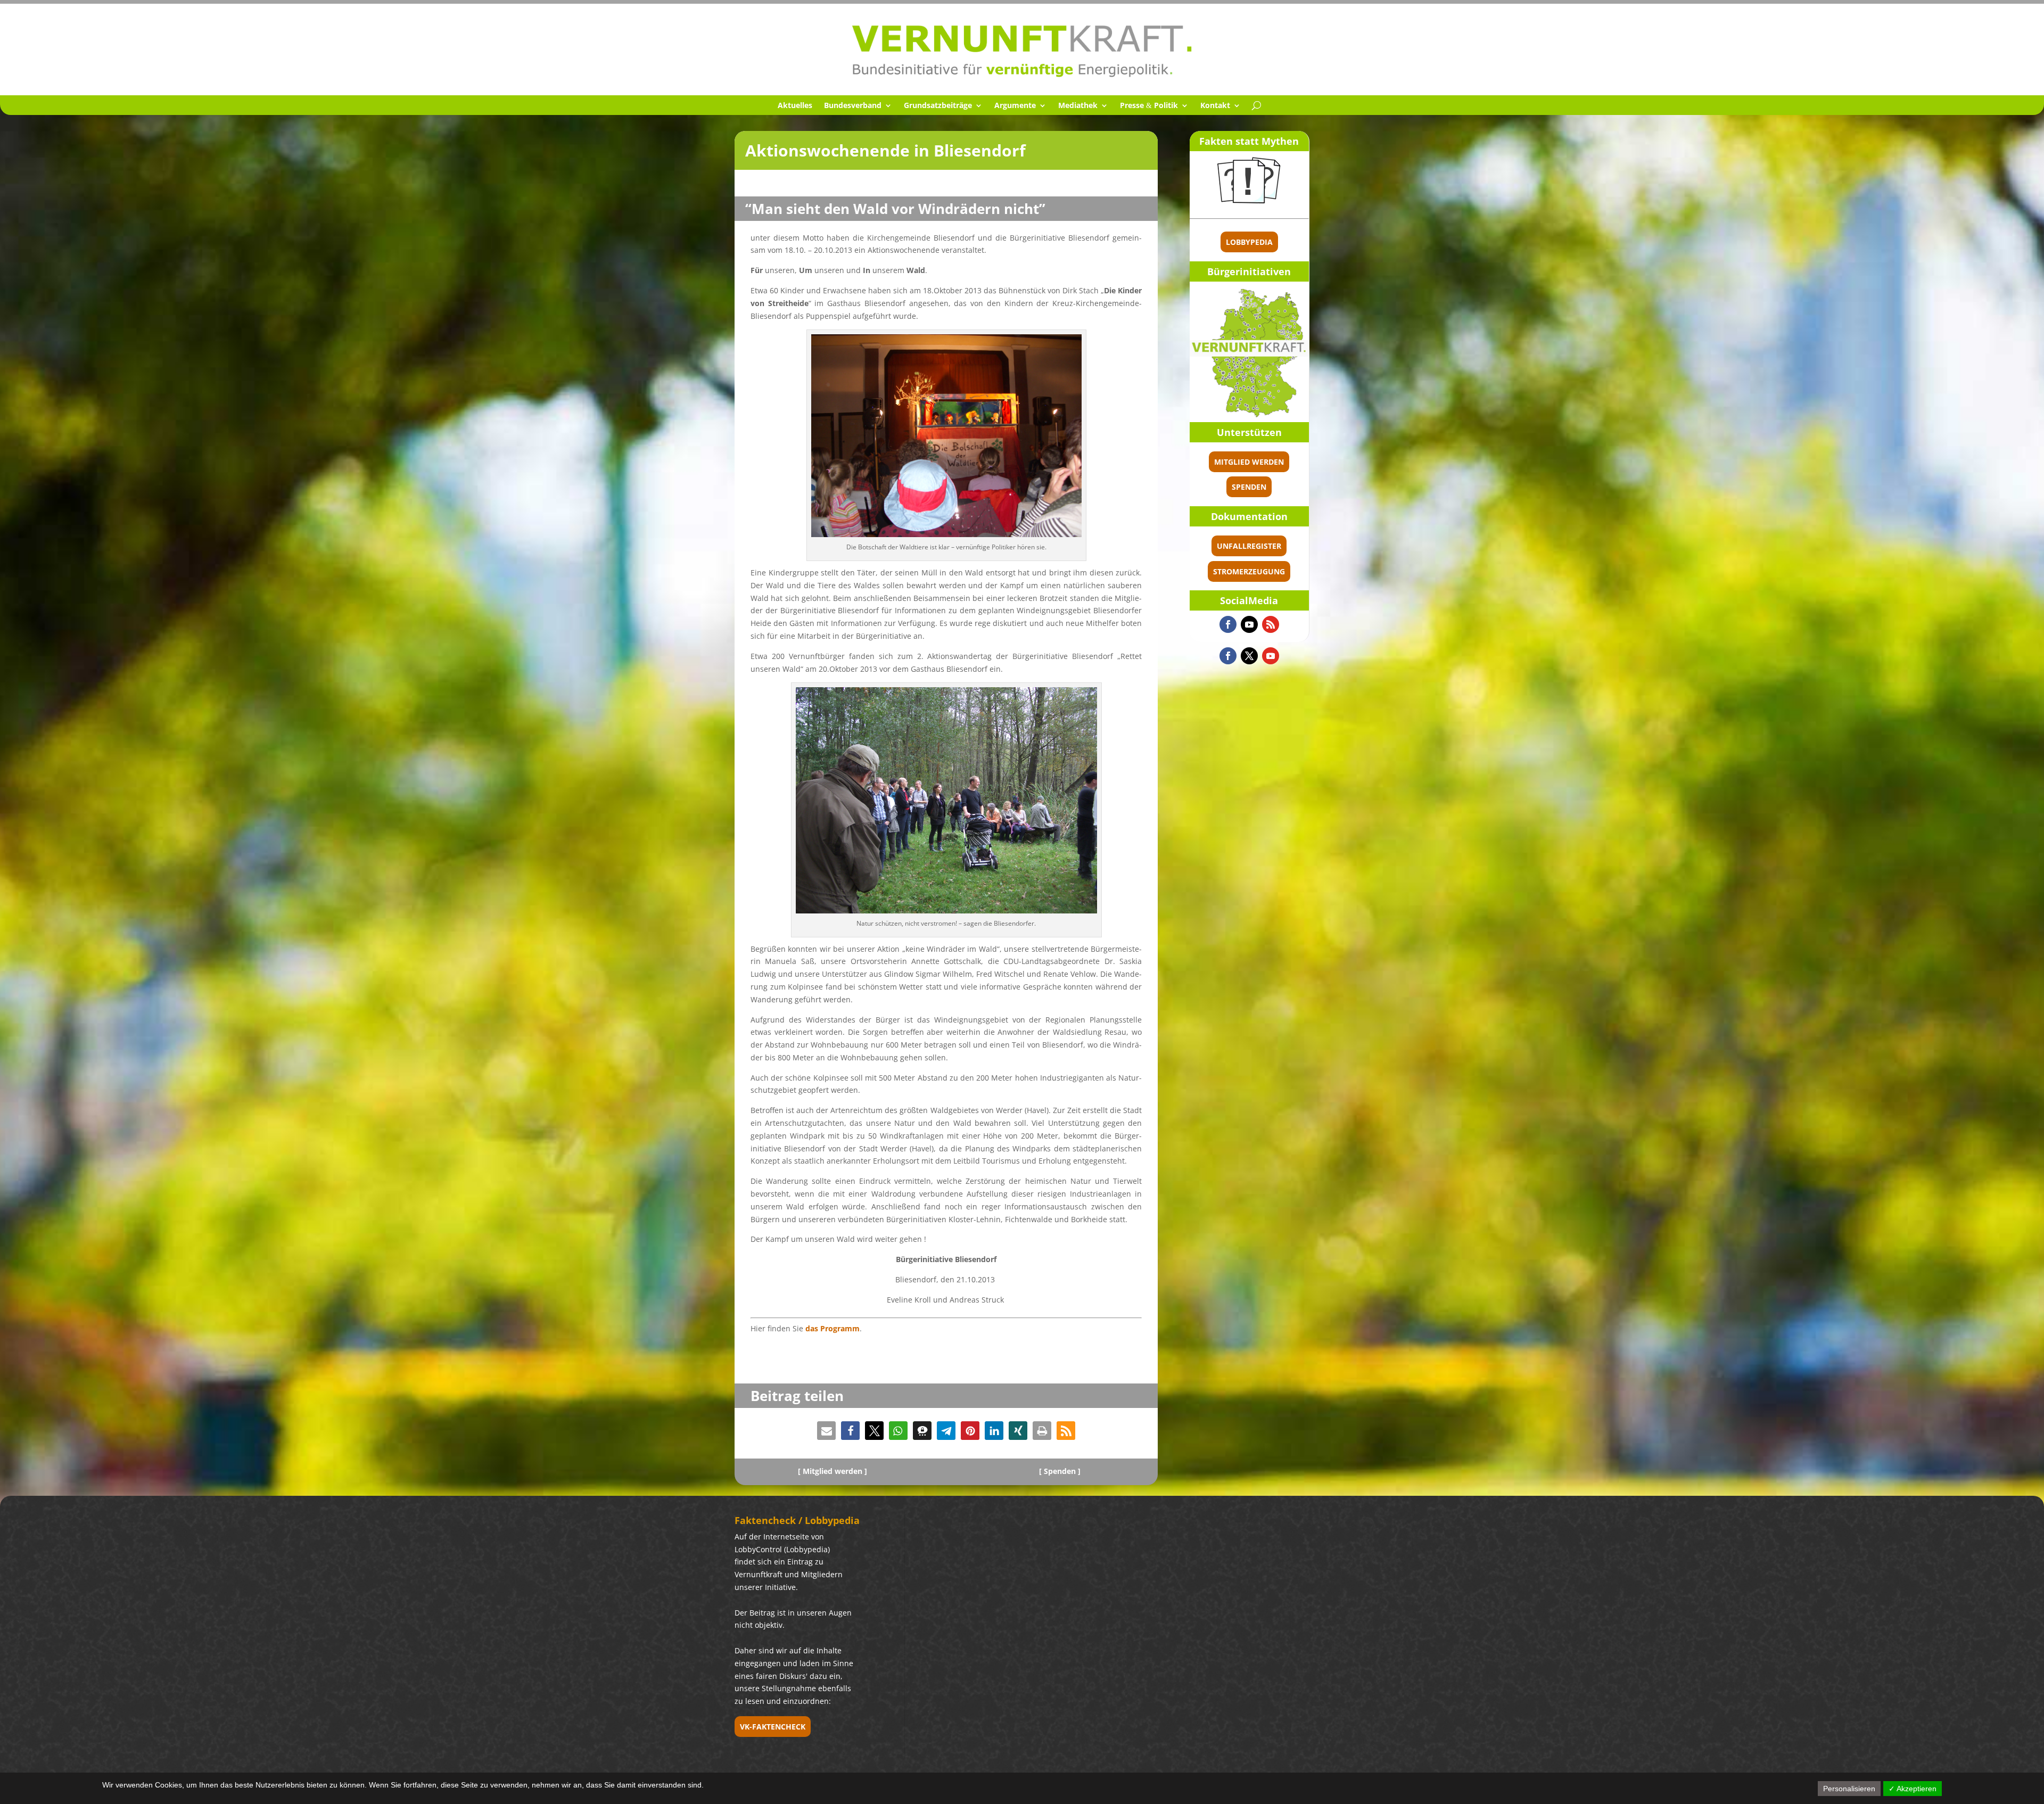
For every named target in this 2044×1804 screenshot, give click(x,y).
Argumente (1015, 106)
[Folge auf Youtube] (1249, 624)
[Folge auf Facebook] (1228, 624)
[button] (826, 1431)
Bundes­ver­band (853, 106)
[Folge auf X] (1249, 656)
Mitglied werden (1249, 462)
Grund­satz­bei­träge (938, 106)
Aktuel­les (795, 106)
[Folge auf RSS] (1271, 624)
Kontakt (1215, 106)
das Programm (833, 1328)
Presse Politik (1149, 106)
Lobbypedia (1249, 242)
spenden (1249, 487)
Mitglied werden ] (835, 1471)
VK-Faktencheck (773, 1727)
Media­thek (1078, 106)
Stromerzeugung (1249, 571)
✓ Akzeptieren (1913, 1789)
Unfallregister (1249, 546)
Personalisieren (1849, 1789)
